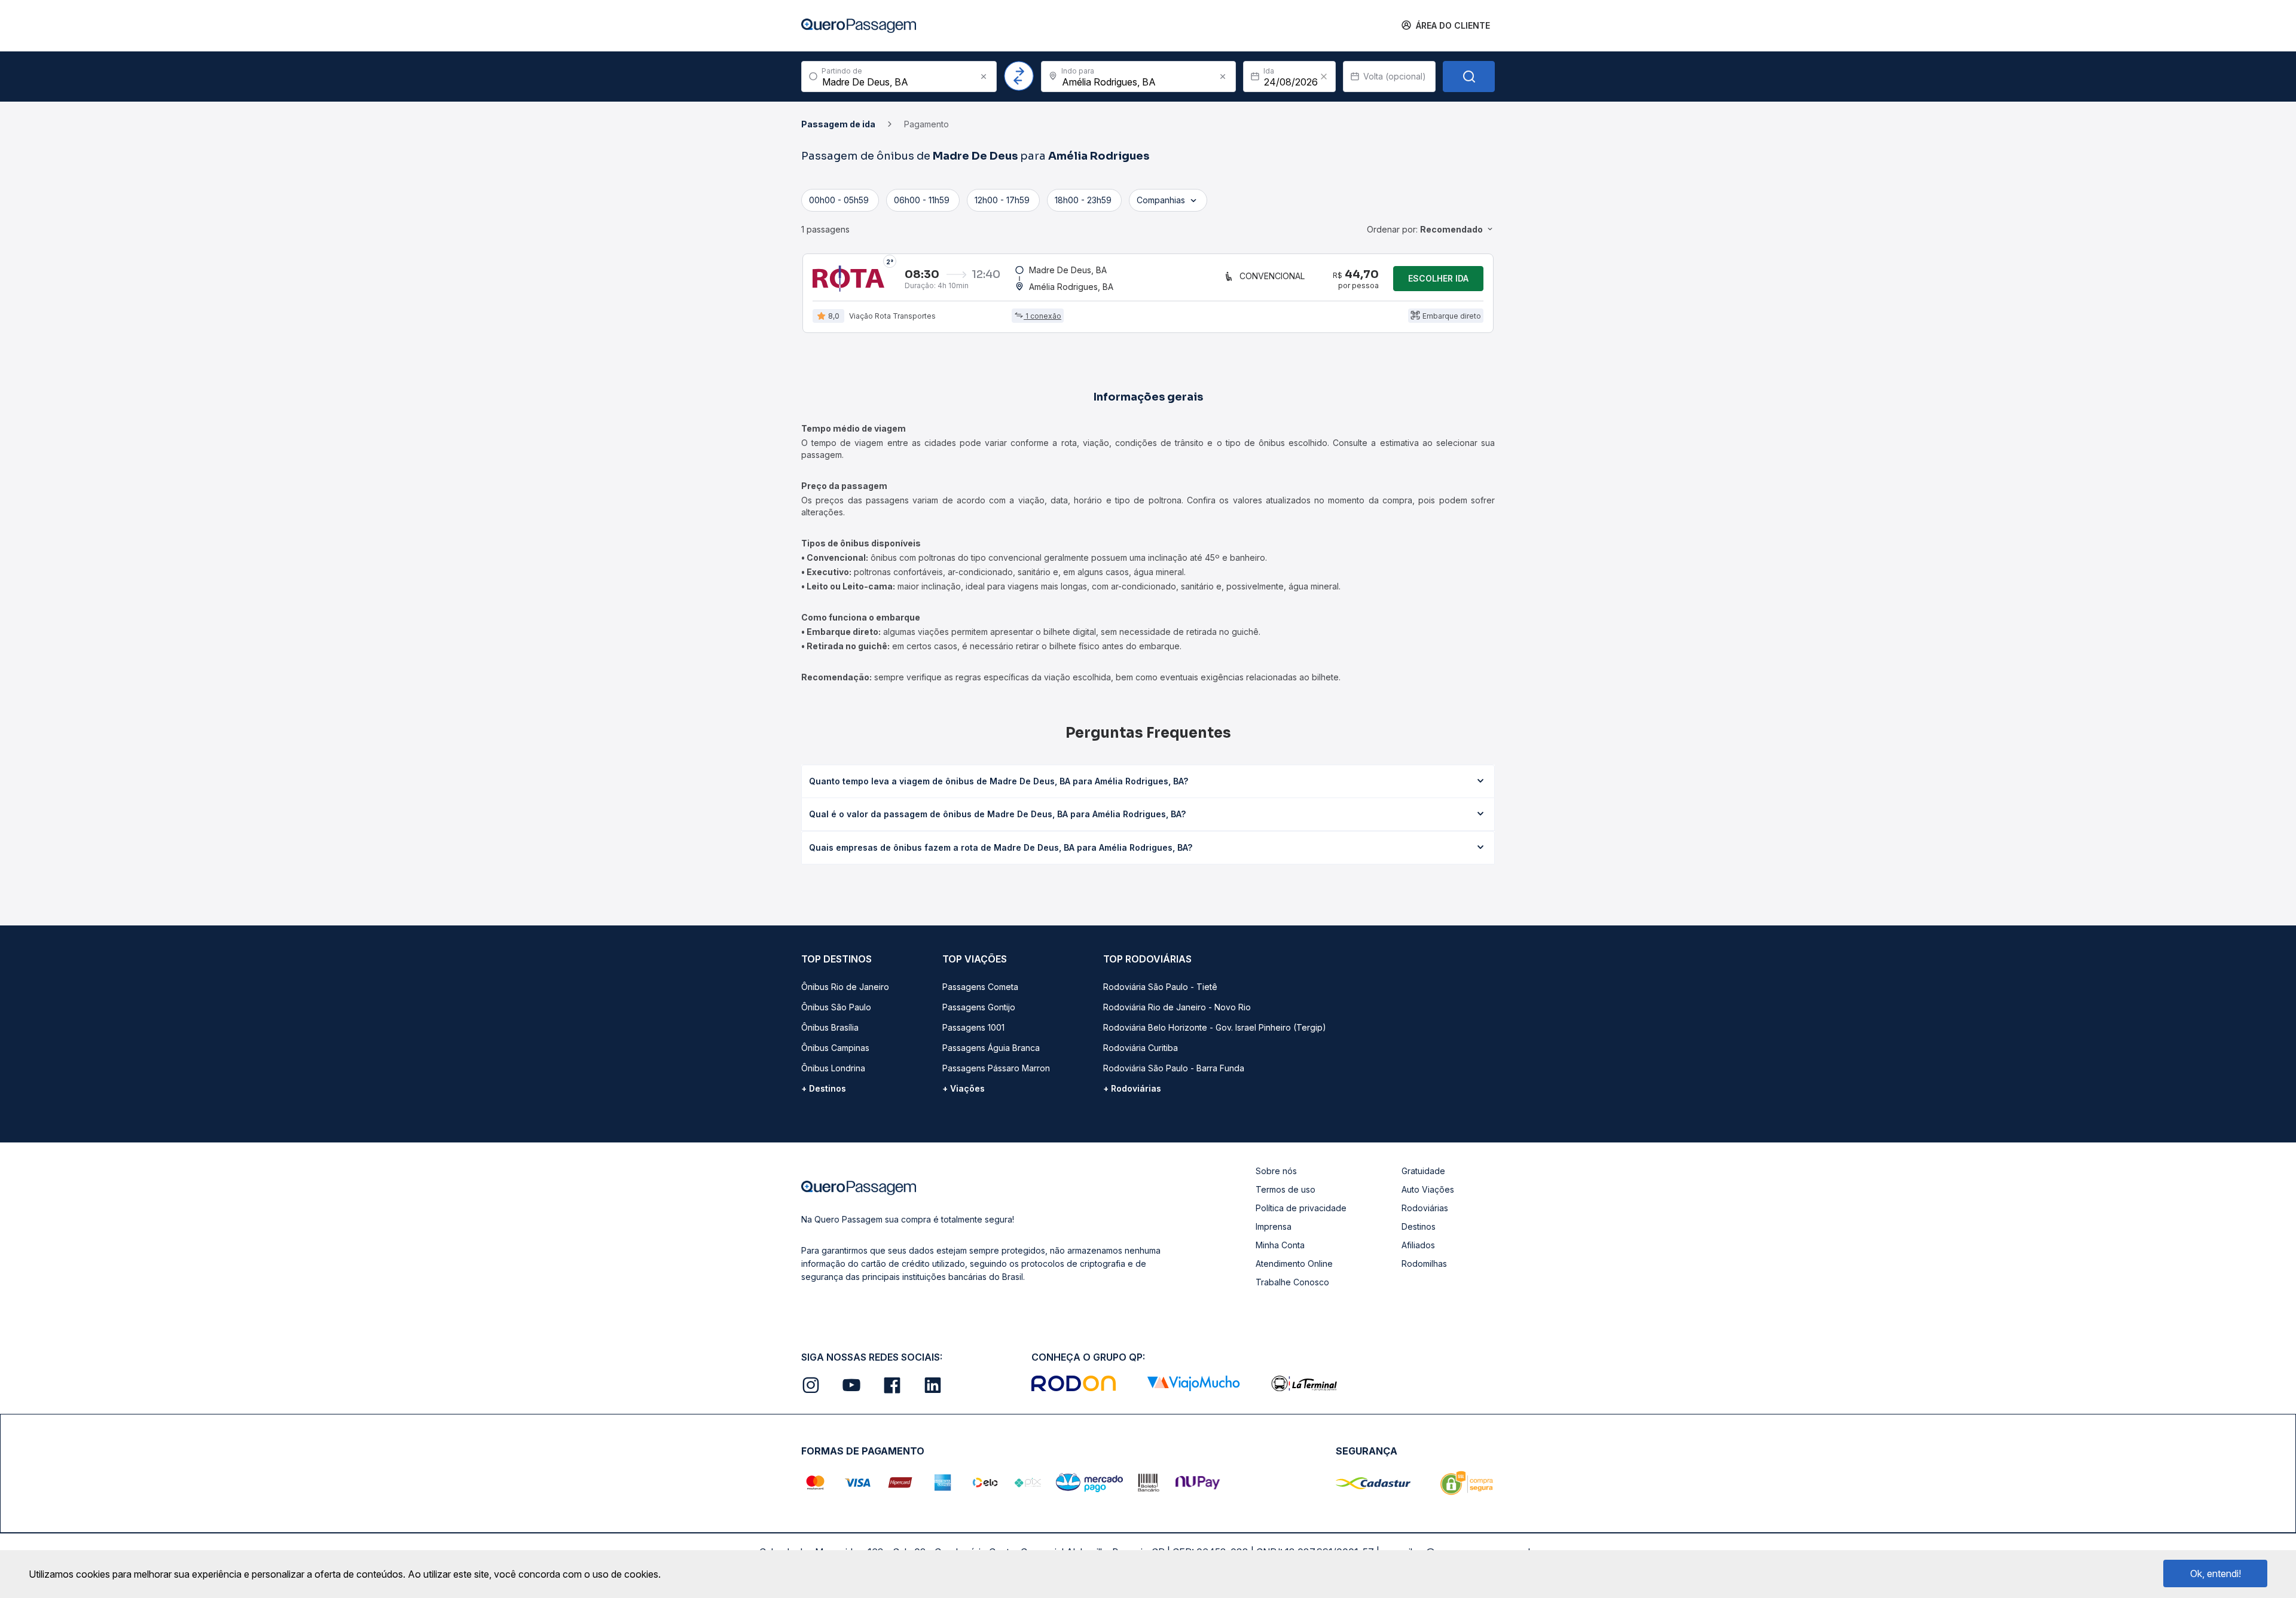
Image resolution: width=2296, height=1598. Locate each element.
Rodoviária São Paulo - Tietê (1160, 987)
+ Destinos (824, 1088)
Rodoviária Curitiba (1141, 1048)
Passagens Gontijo (979, 1007)
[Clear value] (1324, 77)
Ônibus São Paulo (836, 1007)
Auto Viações (1428, 1189)
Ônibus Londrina (833, 1068)
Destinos (1419, 1226)
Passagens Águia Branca (991, 1048)
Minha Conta (1280, 1245)
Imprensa (1274, 1226)
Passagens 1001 (973, 1027)
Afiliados (1418, 1245)
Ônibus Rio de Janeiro (845, 987)
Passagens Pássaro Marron (996, 1068)
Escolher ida (1438, 278)
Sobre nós (1276, 1171)
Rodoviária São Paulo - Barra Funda (1174, 1068)
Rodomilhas (1424, 1264)
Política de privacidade (1301, 1208)
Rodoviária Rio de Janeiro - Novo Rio (1177, 1007)
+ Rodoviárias (1132, 1088)
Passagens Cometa (980, 987)
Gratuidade (1423, 1171)
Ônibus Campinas (835, 1048)
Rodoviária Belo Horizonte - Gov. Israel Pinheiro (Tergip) (1215, 1027)
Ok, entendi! (2216, 1573)
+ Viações (964, 1088)
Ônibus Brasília (830, 1027)
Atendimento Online (1294, 1264)
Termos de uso (1286, 1189)
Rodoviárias (1425, 1208)
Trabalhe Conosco (1292, 1282)
